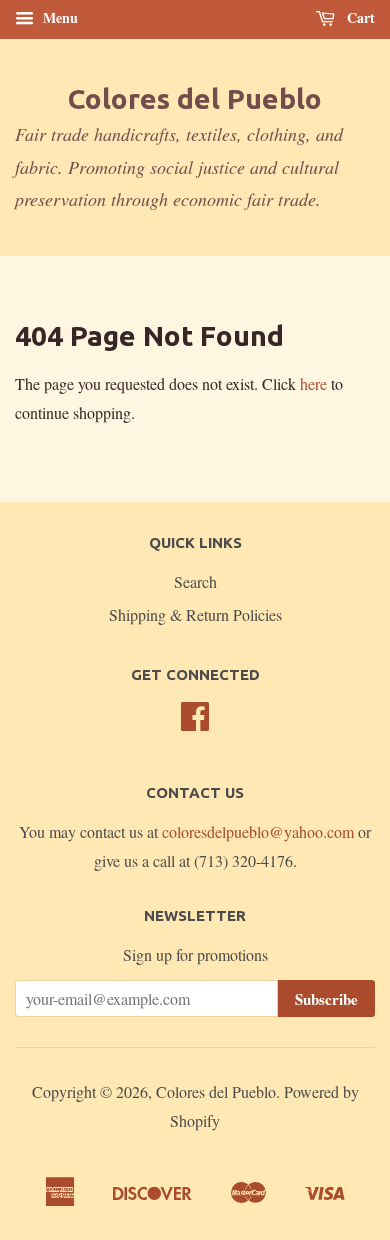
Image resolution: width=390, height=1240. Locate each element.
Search (195, 581)
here (313, 383)
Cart (359, 17)
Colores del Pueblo (195, 98)
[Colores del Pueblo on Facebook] (195, 721)
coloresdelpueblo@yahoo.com (258, 831)
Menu (58, 17)
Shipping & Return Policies (195, 614)
